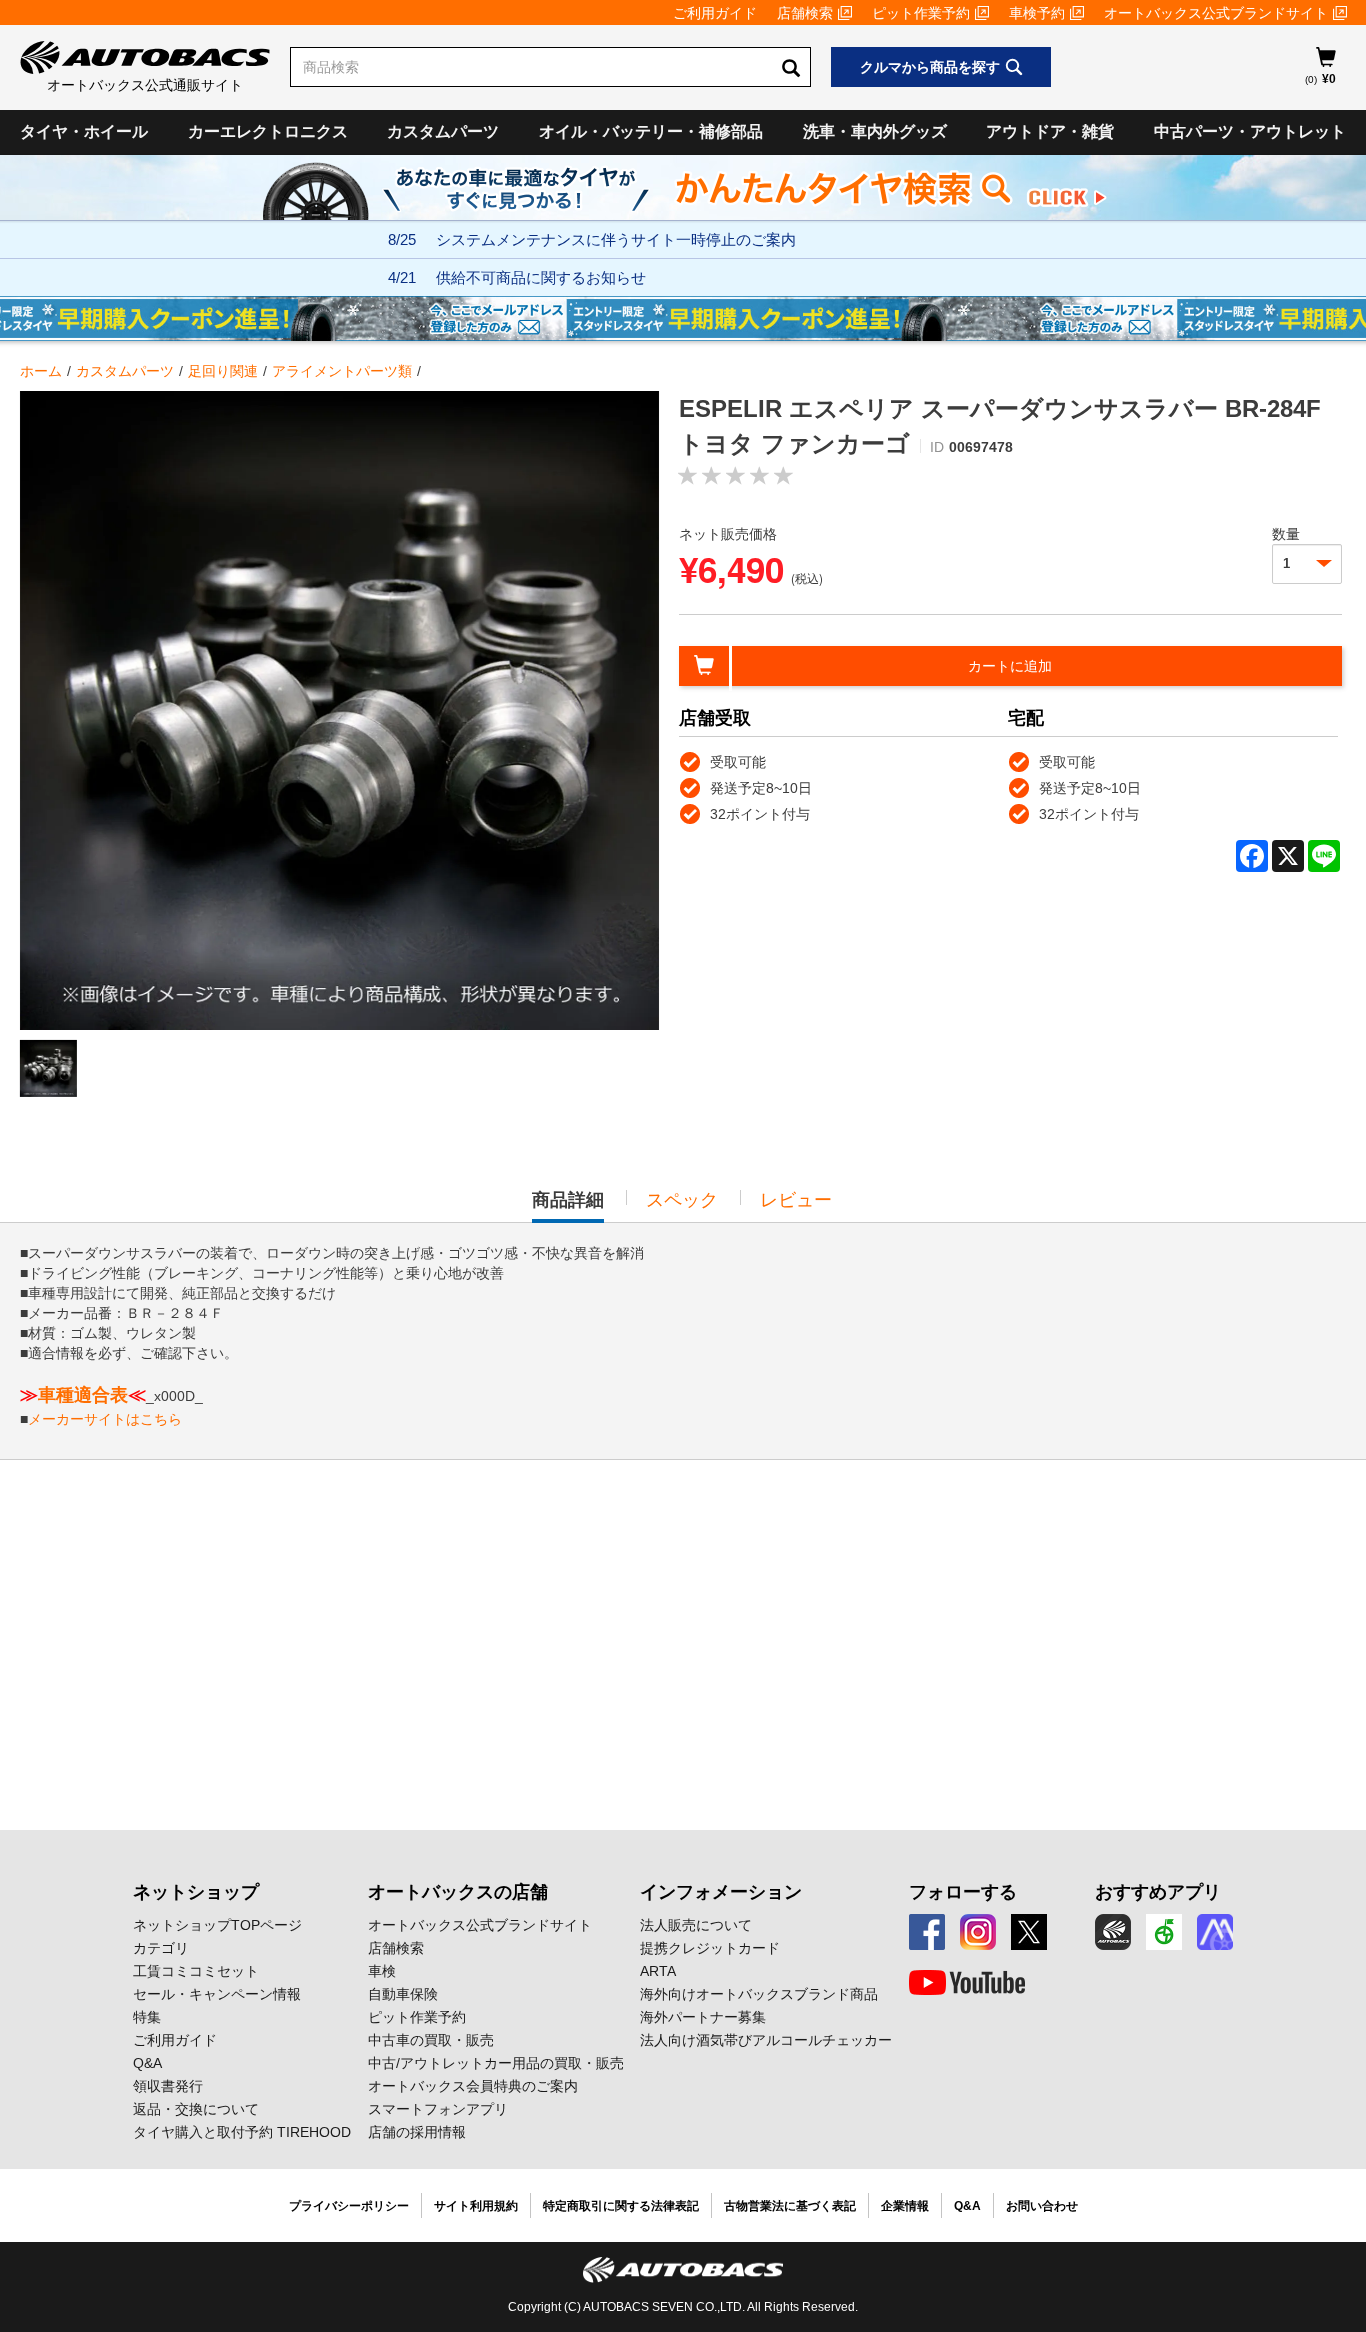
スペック (682, 1200)
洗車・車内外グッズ (875, 131)
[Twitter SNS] (1029, 1932)
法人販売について (696, 1925)
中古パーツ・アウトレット (1250, 131)
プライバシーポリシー (349, 2206)
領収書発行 (168, 2086)
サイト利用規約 (476, 2206)
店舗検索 (805, 13)
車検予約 (1037, 13)
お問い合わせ (1042, 2206)
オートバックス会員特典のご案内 (473, 2086)
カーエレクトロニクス (268, 131)
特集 (147, 2017)
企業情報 (905, 2206)
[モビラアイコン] (1215, 1932)
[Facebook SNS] (927, 1932)
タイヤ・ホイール (84, 131)
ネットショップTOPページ (217, 1925)
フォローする (963, 1892)
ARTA (658, 1971)
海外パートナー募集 (703, 2017)
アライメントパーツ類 (342, 371)
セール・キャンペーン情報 (217, 1994)
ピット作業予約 (921, 13)
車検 (382, 1971)
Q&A (147, 2063)
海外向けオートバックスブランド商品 (759, 1994)
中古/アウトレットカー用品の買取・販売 (496, 2063)
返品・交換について (196, 2109)
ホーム (41, 371)
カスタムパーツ (443, 131)
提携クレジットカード (710, 1948)
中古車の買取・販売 (431, 2040)
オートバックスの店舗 (458, 1892)
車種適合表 (83, 1395)
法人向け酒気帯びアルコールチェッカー (766, 2040)
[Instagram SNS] (978, 1932)
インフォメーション (721, 1892)
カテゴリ (161, 1948)
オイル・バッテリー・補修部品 (651, 131)
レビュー (796, 1200)
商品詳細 (568, 1206)
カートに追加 (1010, 666)
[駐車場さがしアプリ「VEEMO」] (1164, 1932)
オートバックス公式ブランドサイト (1216, 13)
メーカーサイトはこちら (105, 1419)
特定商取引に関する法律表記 (621, 2206)
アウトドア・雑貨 (1050, 131)
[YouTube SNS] (967, 1983)
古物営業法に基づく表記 (790, 2206)
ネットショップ (196, 1892)
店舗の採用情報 (417, 2132)
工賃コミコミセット (196, 1971)
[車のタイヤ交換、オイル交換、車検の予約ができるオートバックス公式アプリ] (1113, 1932)
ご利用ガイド (715, 13)
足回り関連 (223, 371)
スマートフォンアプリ (438, 2109)
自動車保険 (403, 1994)
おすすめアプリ (1158, 1892)
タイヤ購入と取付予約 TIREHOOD (242, 2132)
